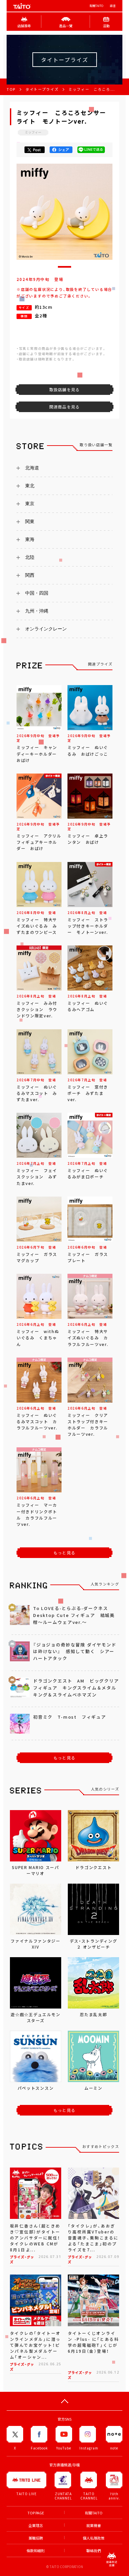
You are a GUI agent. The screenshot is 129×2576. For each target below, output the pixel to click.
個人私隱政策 (94, 2538)
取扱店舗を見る (64, 390)
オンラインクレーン (46, 629)
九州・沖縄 (37, 611)
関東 (30, 521)
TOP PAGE (36, 2513)
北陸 (30, 557)
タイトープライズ (42, 89)
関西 (30, 575)
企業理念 (36, 2525)
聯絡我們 (94, 2551)
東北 (30, 486)
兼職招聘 (36, 2538)
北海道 (32, 468)
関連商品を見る (64, 407)
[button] (64, 267)
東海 (30, 539)
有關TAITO (96, 6)
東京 (30, 504)
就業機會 (94, 2525)
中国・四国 (37, 593)
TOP (11, 89)
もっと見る (64, 1553)
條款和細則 (36, 2551)
